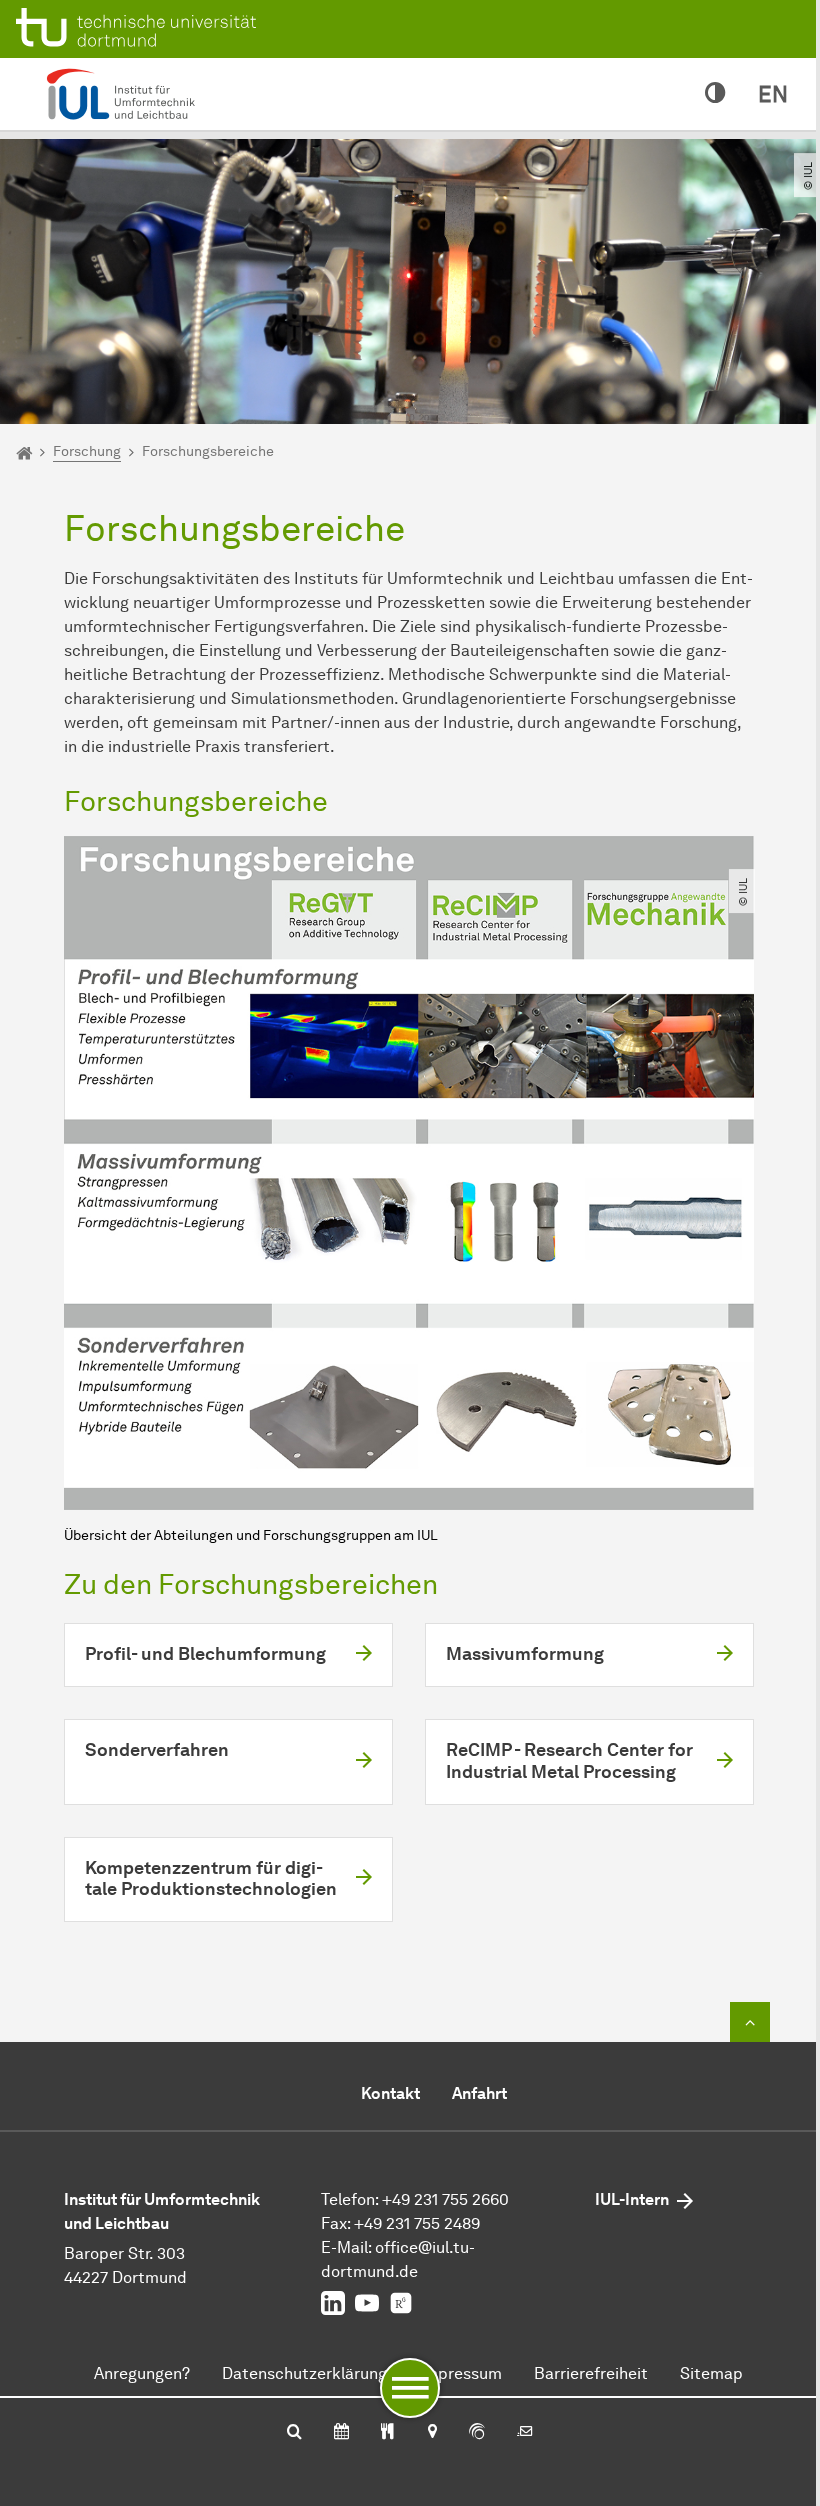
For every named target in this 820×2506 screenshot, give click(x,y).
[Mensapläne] (387, 2433)
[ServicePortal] (477, 2433)
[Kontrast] (715, 94)
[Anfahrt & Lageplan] (431, 2433)
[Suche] (294, 2433)
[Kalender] (341, 2433)
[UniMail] (525, 2433)
